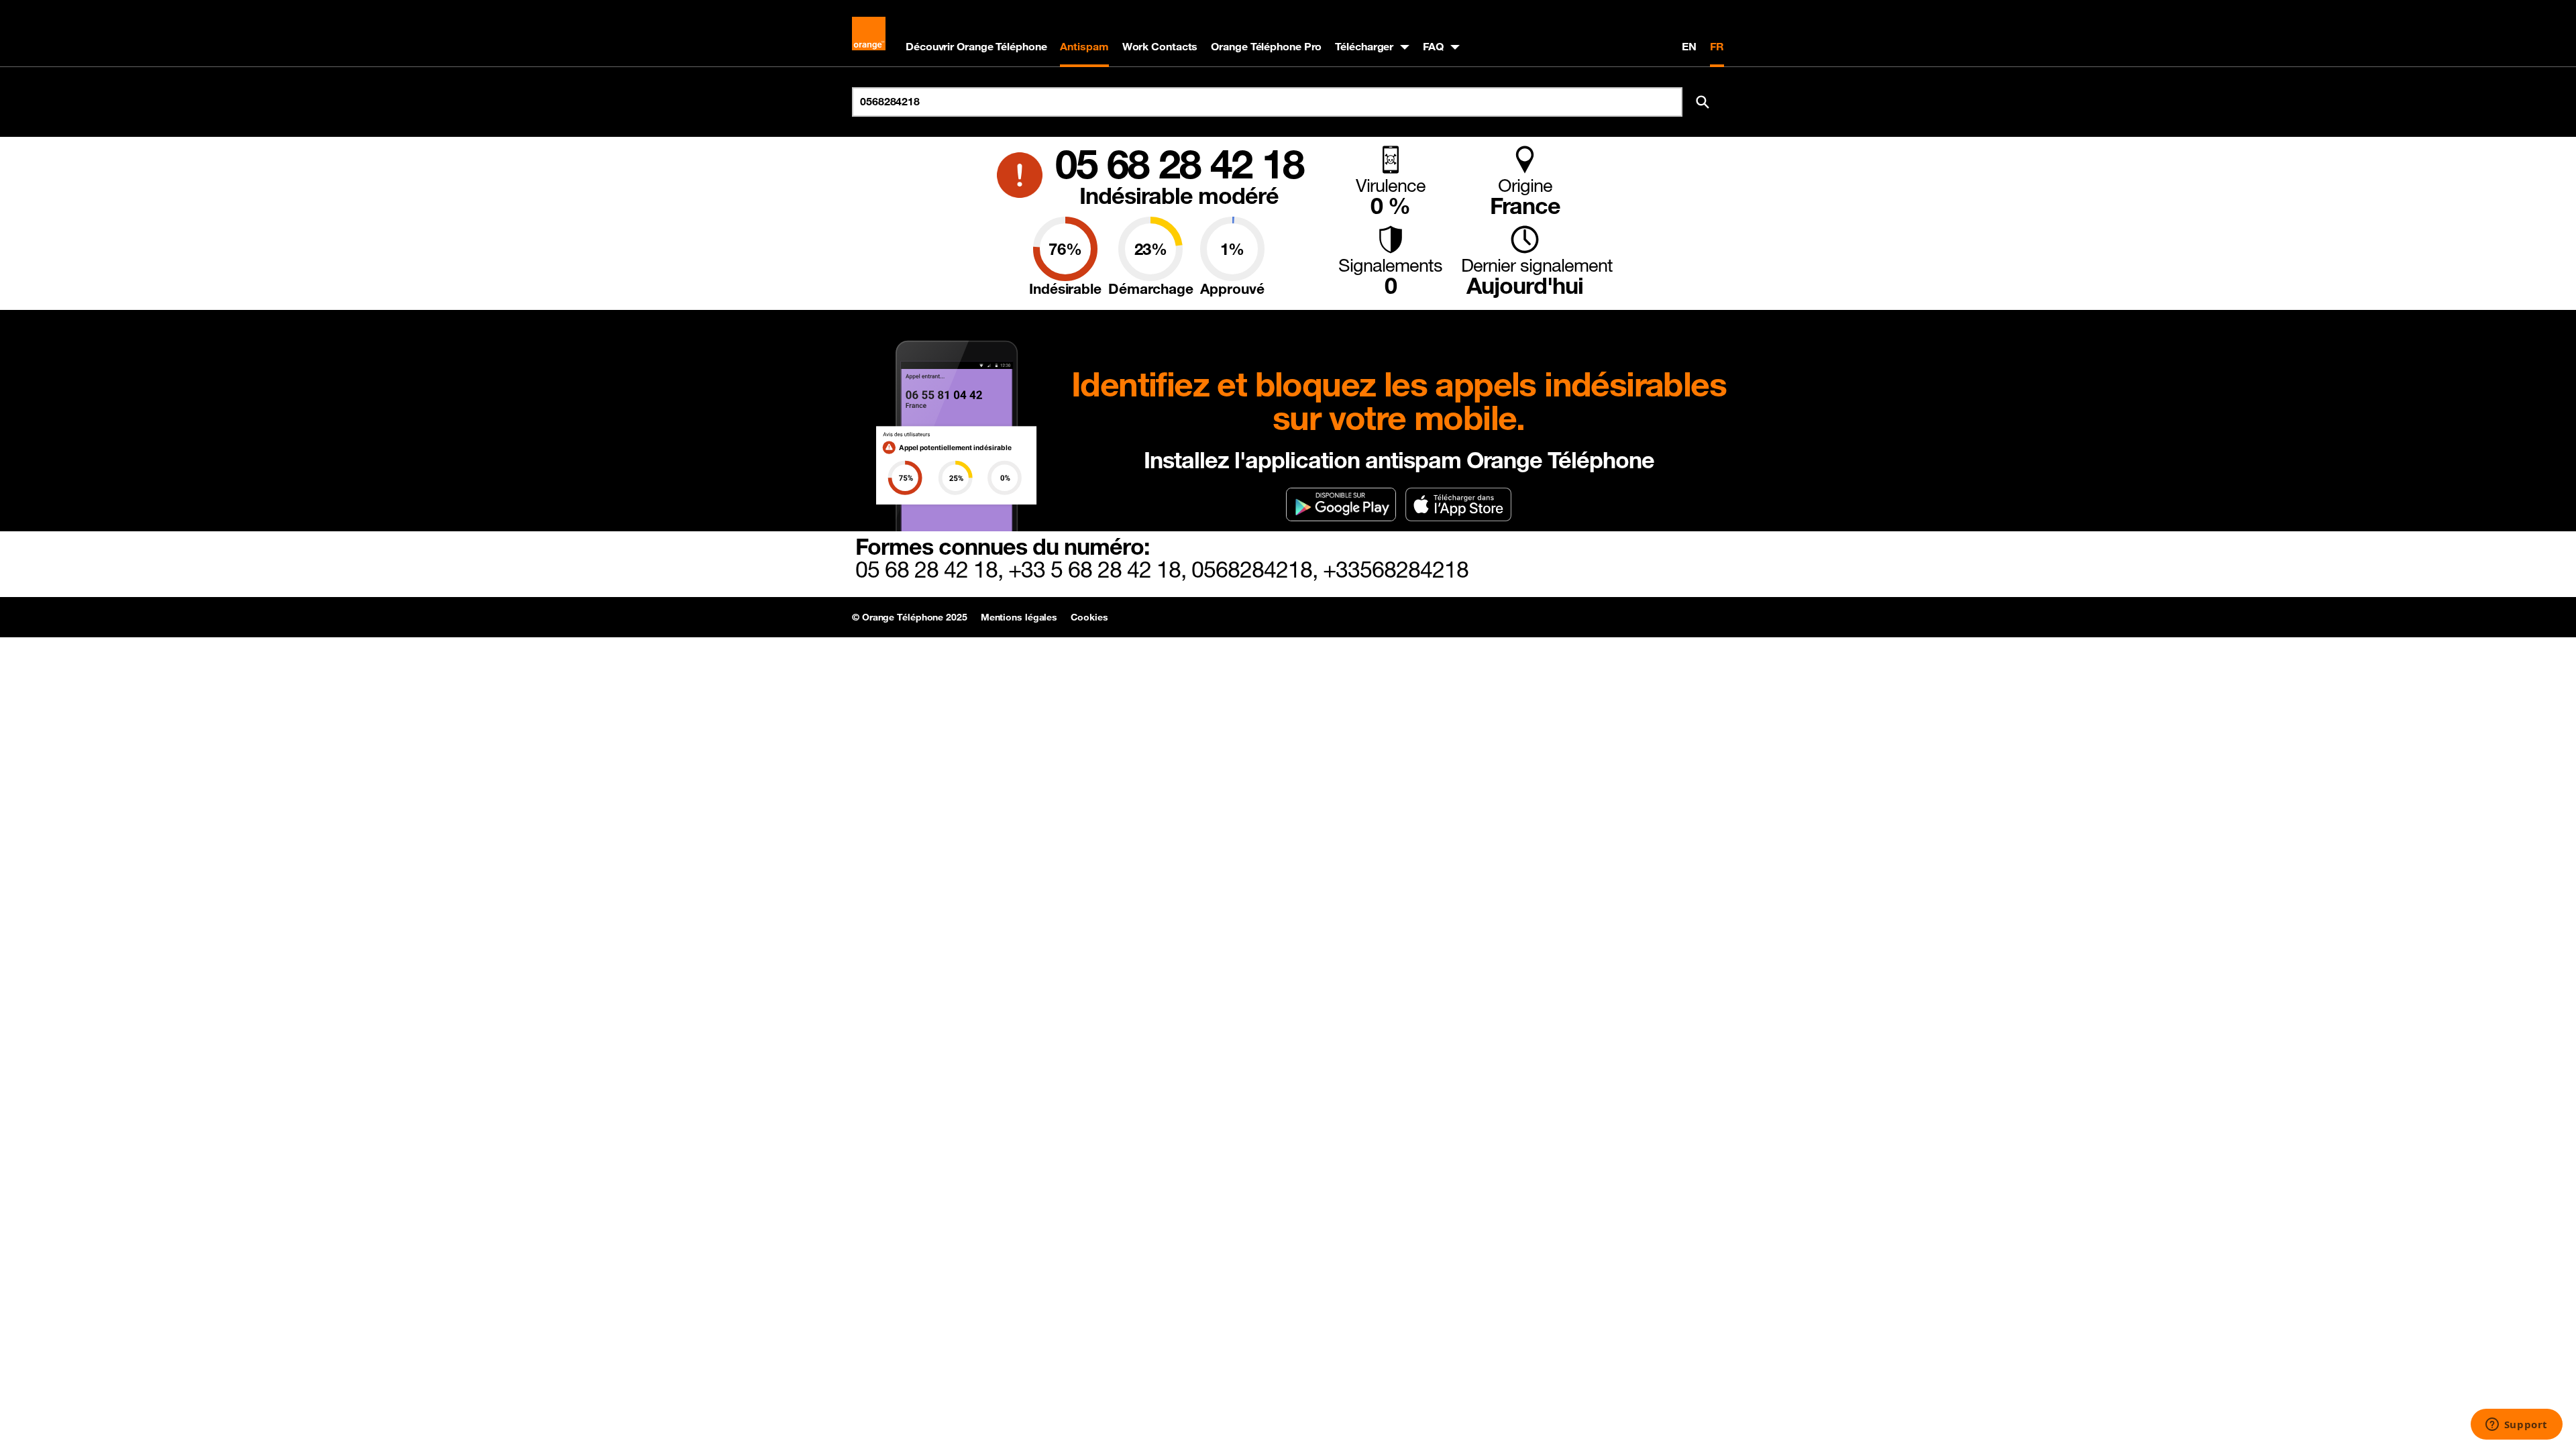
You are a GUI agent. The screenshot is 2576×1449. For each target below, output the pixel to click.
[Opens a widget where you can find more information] (2516, 1426)
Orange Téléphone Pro (1266, 46)
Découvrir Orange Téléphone (976, 46)
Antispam (1084, 46)
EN (1689, 46)
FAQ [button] (1433, 46)
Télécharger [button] (1364, 46)
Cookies (1089, 617)
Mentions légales (1019, 617)
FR (1717, 46)
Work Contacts (1160, 46)
